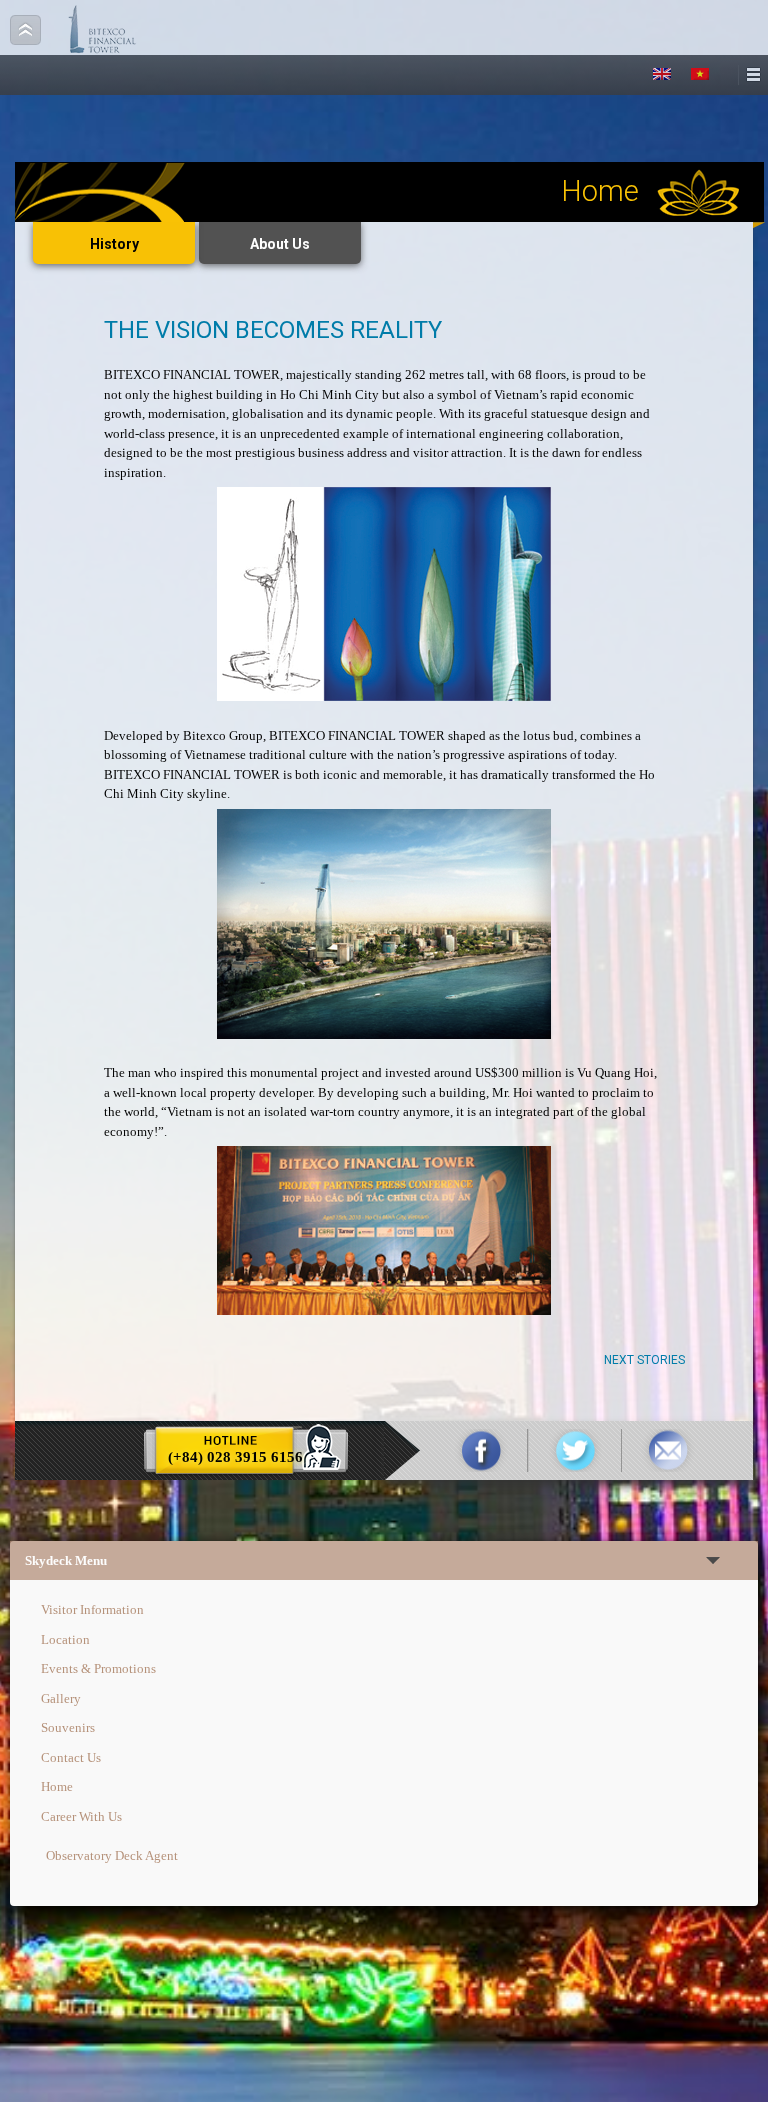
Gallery (61, 1698)
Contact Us (71, 1757)
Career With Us (81, 1816)
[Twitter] (574, 1450)
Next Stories (644, 1360)
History (114, 244)
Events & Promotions (98, 1668)
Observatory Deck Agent (112, 1855)
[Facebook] (481, 1450)
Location (65, 1639)
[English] (662, 74)
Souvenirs (68, 1727)
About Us (280, 244)
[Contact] (667, 1450)
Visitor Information (92, 1609)
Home (57, 1786)
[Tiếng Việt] (700, 74)
